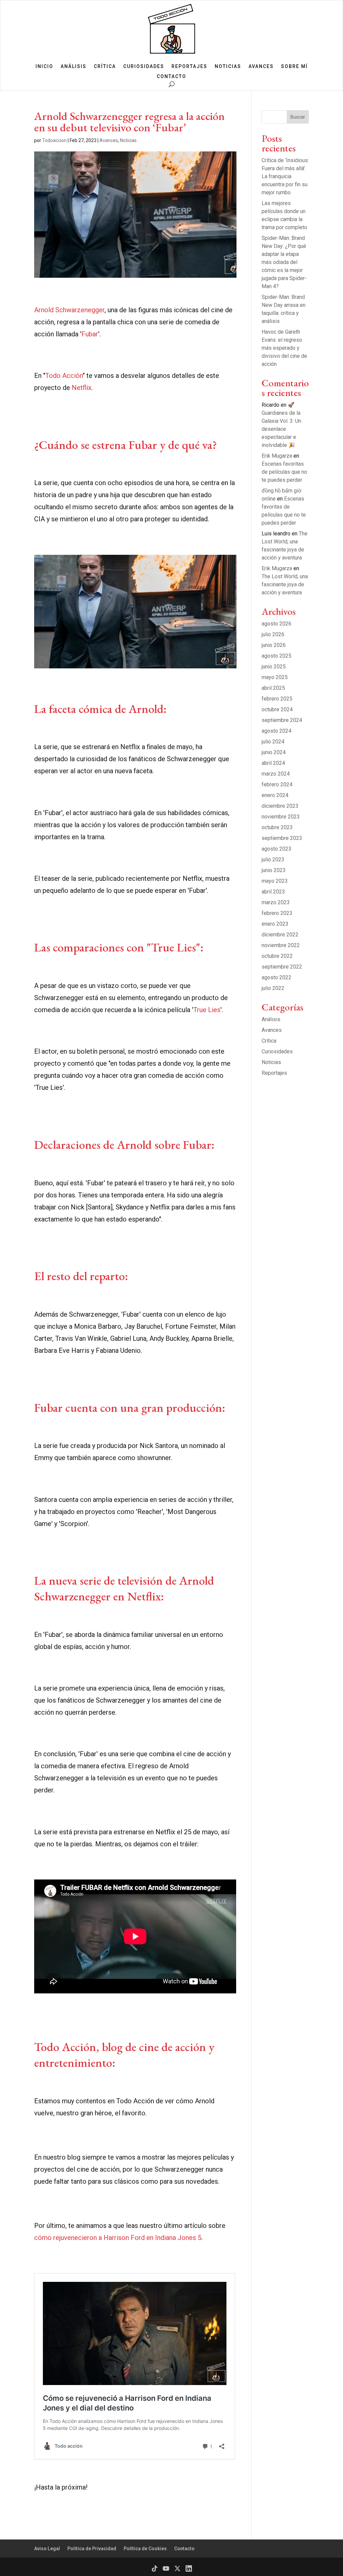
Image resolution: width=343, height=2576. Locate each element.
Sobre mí (294, 67)
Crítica (105, 67)
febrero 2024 (277, 784)
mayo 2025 (275, 677)
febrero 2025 (277, 699)
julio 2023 (273, 860)
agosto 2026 (277, 624)
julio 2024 (273, 742)
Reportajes (189, 67)
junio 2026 (274, 645)
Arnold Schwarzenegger (69, 310)
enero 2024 (275, 795)
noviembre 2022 (281, 945)
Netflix (82, 388)
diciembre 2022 (280, 935)
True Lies (207, 1010)
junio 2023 (274, 870)
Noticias (228, 67)
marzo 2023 (276, 902)
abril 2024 (273, 763)
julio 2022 (273, 988)
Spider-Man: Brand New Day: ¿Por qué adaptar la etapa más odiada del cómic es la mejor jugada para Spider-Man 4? (284, 262)
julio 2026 (273, 634)
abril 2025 (273, 688)
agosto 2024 (277, 731)
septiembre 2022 (282, 967)
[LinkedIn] (189, 2568)
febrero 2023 (277, 913)
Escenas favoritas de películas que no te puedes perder (284, 472)
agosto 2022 (277, 977)
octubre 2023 (277, 827)
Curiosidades (144, 67)
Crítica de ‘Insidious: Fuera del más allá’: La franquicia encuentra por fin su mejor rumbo (285, 176)
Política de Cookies (145, 2549)
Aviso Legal (47, 2549)
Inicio (44, 67)
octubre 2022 (277, 956)
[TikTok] (155, 2568)
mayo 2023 (275, 881)
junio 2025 (274, 667)
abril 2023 (273, 892)
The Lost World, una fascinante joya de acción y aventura (285, 584)
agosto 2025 (277, 656)
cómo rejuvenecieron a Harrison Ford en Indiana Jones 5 (118, 2238)
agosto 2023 (277, 849)
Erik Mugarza (277, 456)
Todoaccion (54, 140)
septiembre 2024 (282, 720)
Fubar (90, 334)
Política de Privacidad (92, 2549)
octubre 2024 (277, 709)
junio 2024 (274, 752)
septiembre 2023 (282, 838)
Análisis (74, 67)
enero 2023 (275, 924)
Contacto (171, 77)
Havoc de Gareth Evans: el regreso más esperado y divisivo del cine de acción (284, 348)
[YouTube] (166, 2568)
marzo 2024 (276, 774)
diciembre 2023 (280, 806)
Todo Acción (64, 376)
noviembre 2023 (281, 817)
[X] (177, 2568)
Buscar (298, 117)
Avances (261, 67)
